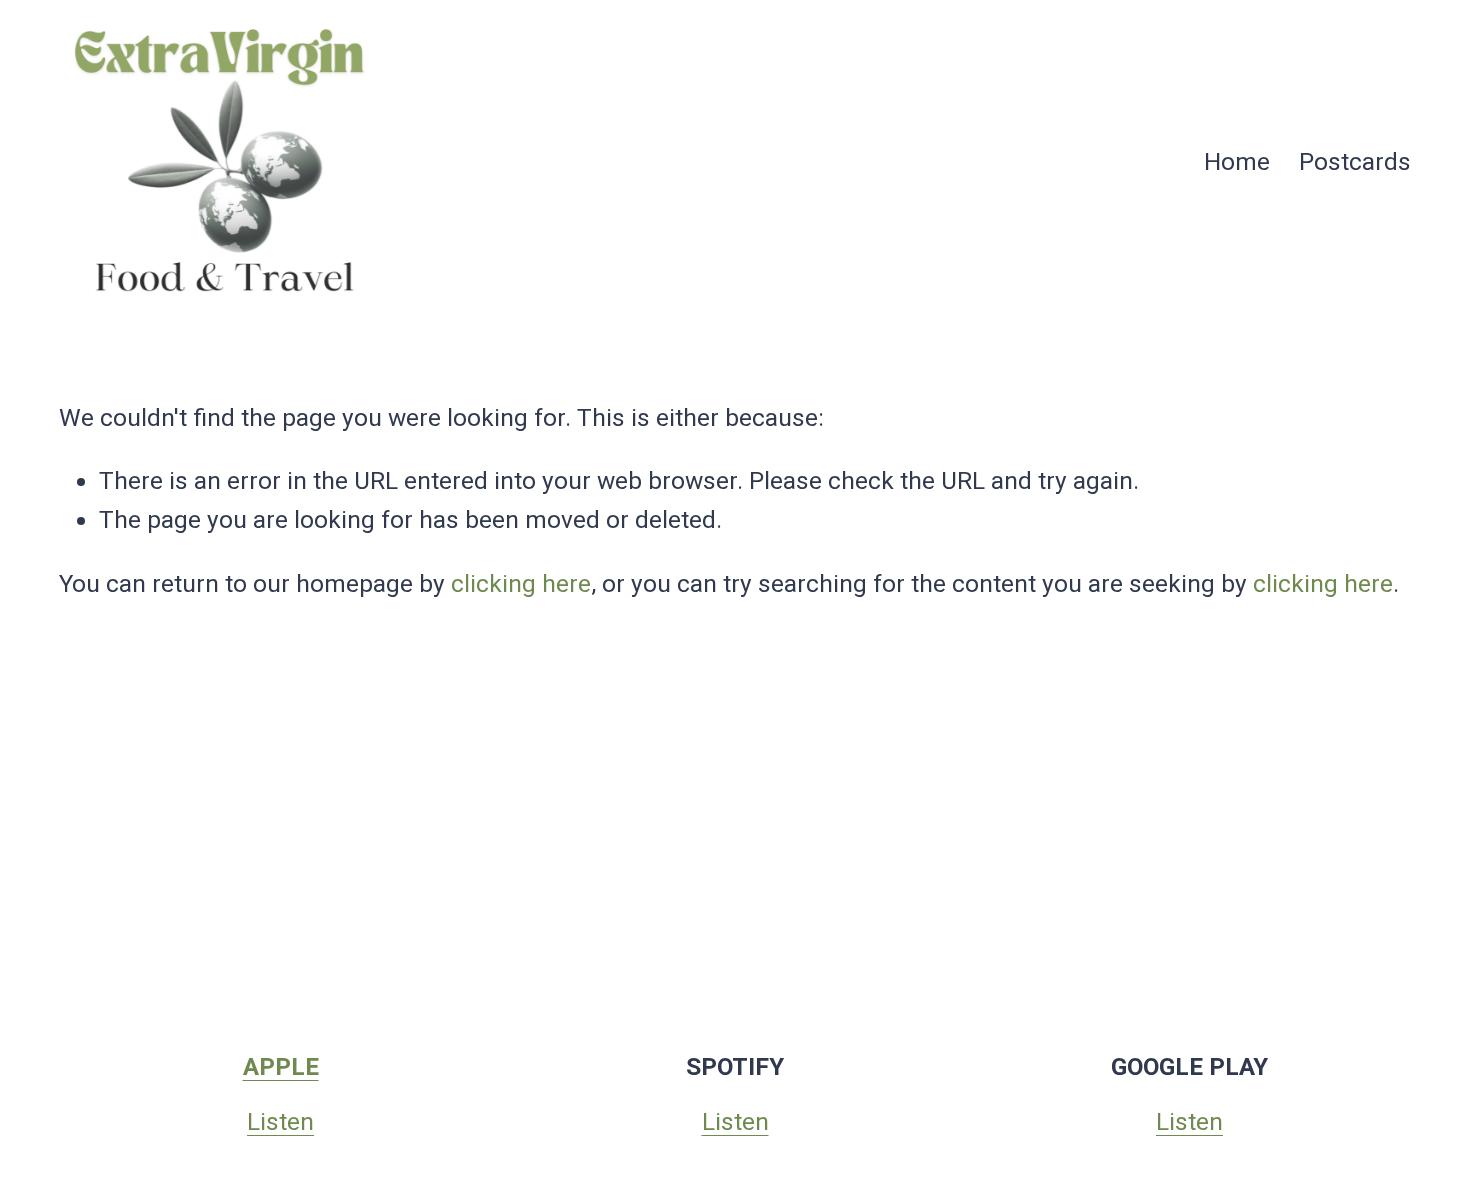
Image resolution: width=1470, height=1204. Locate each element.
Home (1237, 161)
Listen (280, 1121)
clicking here (521, 583)
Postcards (1355, 161)
